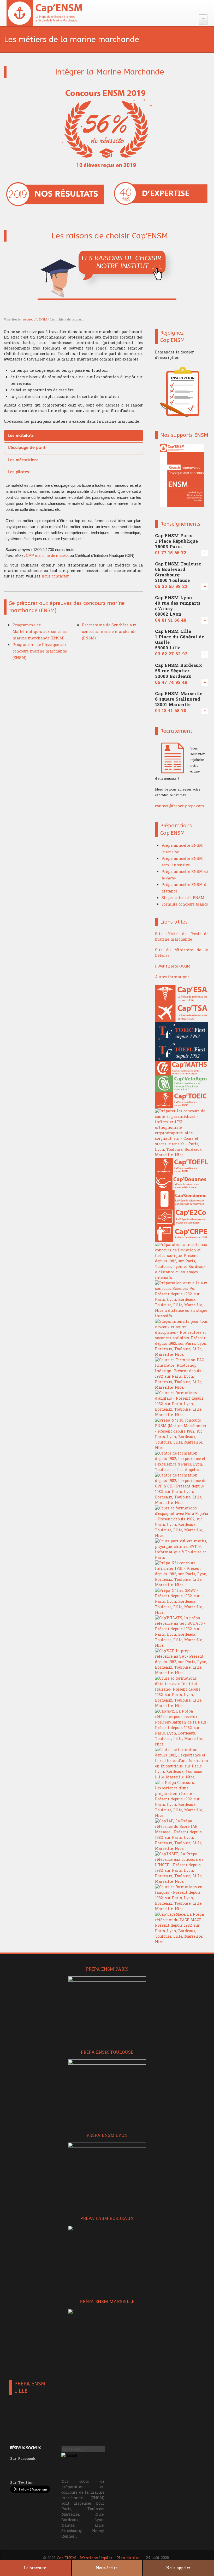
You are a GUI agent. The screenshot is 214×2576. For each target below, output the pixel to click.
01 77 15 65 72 (171, 553)
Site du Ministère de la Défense (182, 953)
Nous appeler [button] (178, 2568)
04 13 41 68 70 (171, 711)
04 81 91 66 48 (171, 620)
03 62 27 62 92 (171, 654)
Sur (23, 2459)
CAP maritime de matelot (47, 555)
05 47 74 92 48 (171, 683)
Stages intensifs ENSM (183, 898)
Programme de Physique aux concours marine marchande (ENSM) (40, 651)
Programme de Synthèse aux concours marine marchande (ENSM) (109, 632)
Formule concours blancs (185, 904)
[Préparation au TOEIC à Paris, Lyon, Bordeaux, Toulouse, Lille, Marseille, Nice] (182, 1032)
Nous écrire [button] (107, 2568)
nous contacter (55, 576)
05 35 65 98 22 (171, 587)
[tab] (74, 436)
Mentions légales (96, 2558)
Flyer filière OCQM (173, 966)
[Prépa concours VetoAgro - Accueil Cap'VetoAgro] (45, 13)
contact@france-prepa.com (180, 806)
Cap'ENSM (66, 2558)
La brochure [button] (35, 2568)
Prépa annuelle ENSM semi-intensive (182, 862)
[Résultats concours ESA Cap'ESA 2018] (55, 194)
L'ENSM (42, 320)
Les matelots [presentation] (21, 436)
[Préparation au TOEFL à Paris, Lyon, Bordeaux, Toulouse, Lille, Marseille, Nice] (182, 1051)
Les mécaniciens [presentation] (23, 460)
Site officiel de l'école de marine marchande (182, 937)
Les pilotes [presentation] (19, 472)
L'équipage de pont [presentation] (27, 448)
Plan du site (128, 2558)
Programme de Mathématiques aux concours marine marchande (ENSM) (40, 632)
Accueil (28, 320)
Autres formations (172, 977)
